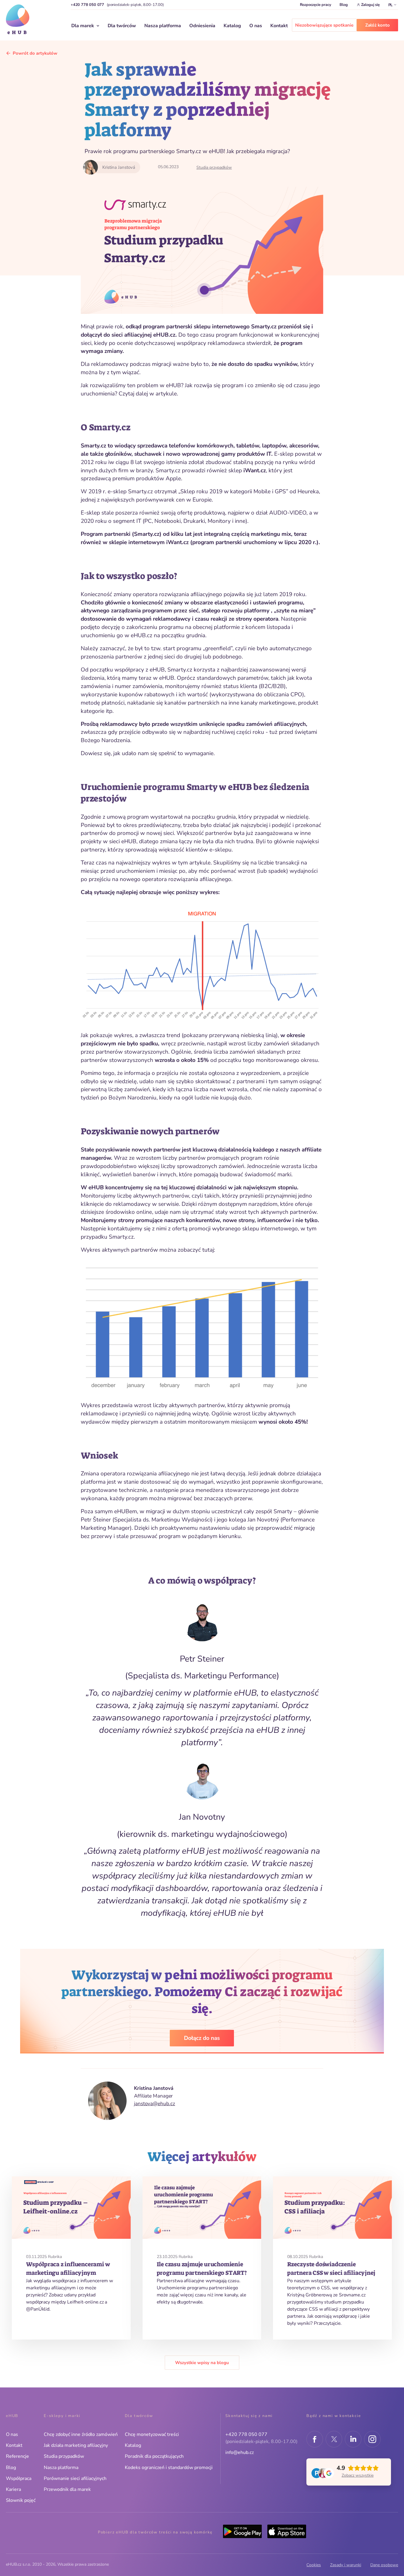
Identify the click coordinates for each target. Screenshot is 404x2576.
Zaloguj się (370, 5)
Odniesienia (202, 26)
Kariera (13, 2489)
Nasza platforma (163, 26)
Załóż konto (378, 25)
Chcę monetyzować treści (152, 2434)
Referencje (17, 2456)
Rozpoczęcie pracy (316, 5)
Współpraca (19, 2478)
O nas (256, 26)
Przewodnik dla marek (67, 2489)
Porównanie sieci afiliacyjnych (75, 2478)
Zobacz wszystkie (358, 2475)
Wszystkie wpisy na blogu (202, 2363)
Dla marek (83, 26)
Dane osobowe (384, 2565)
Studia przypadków (214, 167)
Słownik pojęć (21, 2500)
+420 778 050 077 (87, 5)
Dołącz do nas (202, 2038)
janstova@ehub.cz (155, 2104)
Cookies (314, 2565)
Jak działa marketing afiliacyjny (76, 2445)
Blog (344, 5)
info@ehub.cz (240, 2452)
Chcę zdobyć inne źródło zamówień (81, 2434)
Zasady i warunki (346, 2565)
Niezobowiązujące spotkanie (324, 25)
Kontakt (279, 26)
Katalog (232, 26)
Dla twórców (122, 26)
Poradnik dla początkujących (154, 2456)
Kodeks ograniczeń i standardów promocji (169, 2468)
